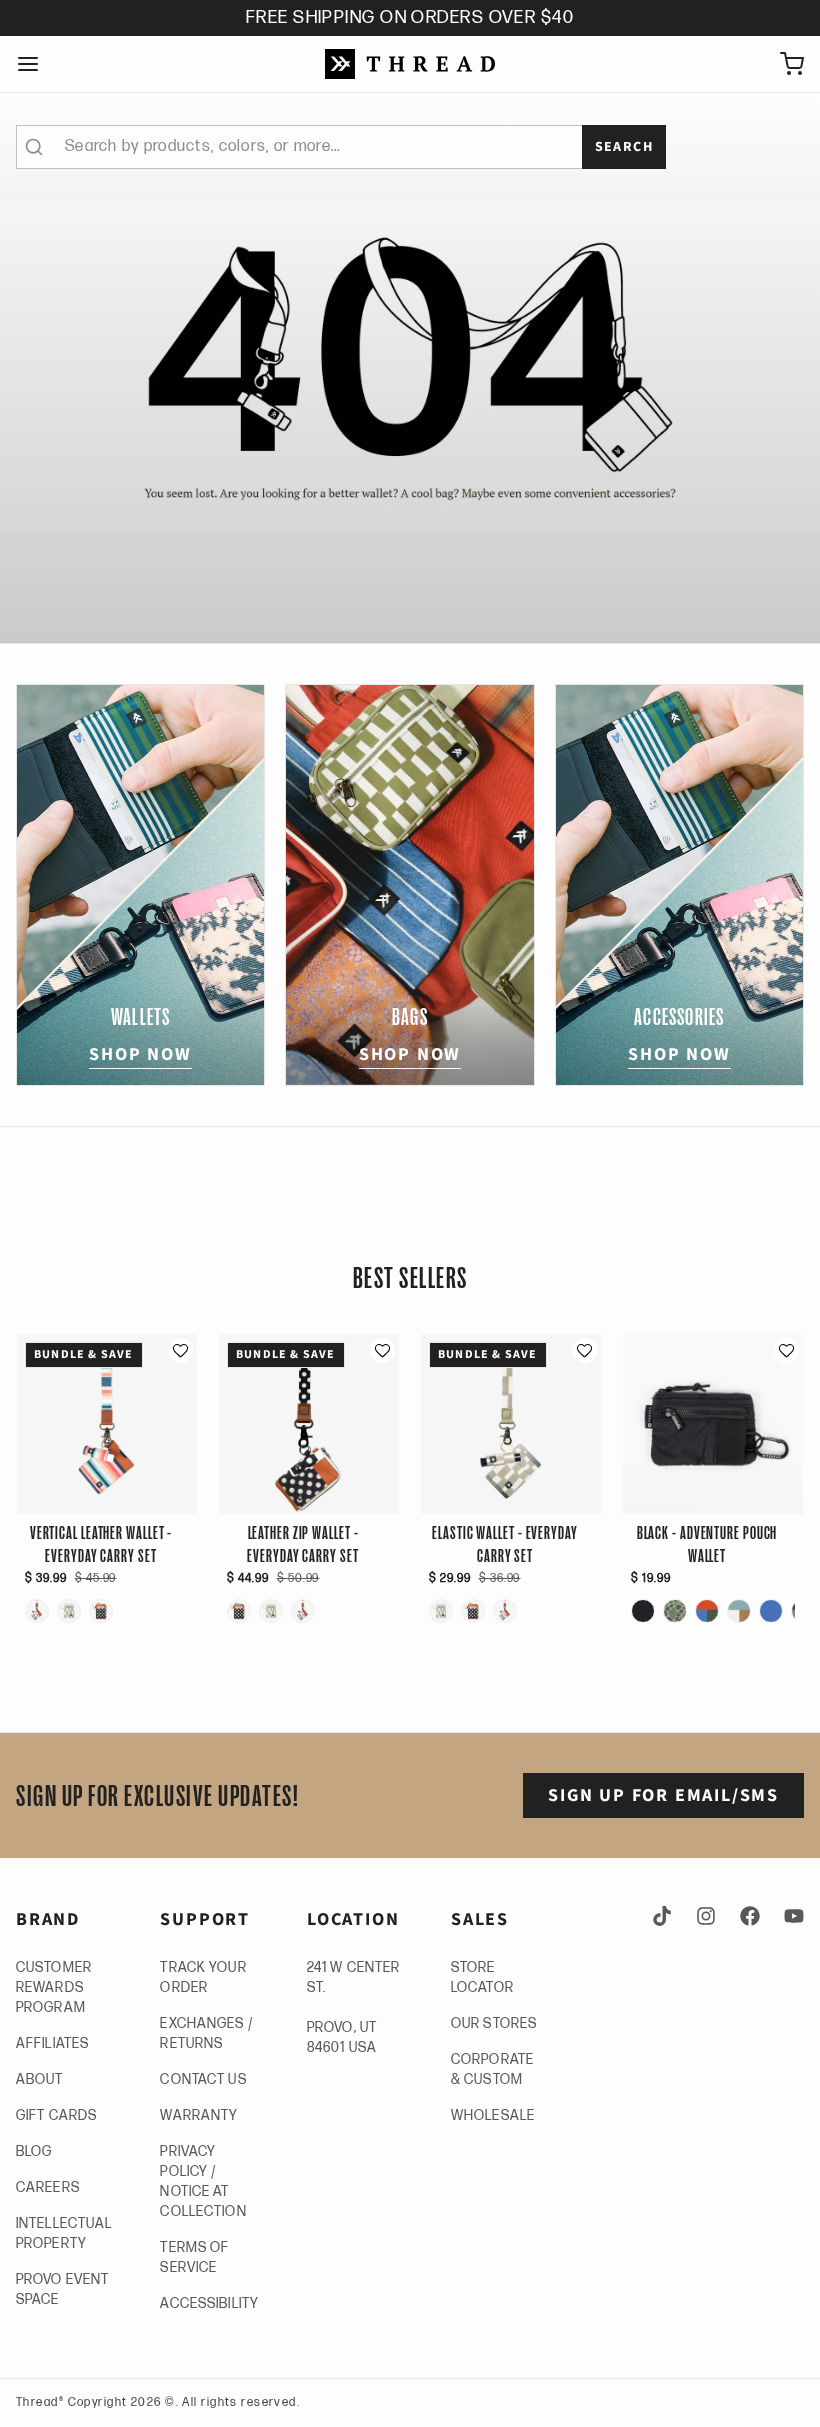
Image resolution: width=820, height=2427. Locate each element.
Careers (48, 2187)
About (40, 2079)
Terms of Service (194, 2257)
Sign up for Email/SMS (663, 1795)
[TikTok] (666, 1916)
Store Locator (482, 1977)
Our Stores (494, 2023)
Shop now (140, 1054)
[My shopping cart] (784, 64)
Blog (34, 2151)
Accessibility (209, 2303)
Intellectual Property (64, 2233)
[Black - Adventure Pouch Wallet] (643, 1611)
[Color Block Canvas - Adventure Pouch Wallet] (739, 1611)
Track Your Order (203, 1977)
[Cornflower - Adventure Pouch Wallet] (771, 1611)
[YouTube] (790, 1916)
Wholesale (493, 2115)
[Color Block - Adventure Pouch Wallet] (707, 1611)
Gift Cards (56, 2115)
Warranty (199, 2115)
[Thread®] (410, 64)
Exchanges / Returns (206, 2033)
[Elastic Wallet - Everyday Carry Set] (69, 1611)
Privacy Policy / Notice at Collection (203, 2181)
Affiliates (52, 2043)
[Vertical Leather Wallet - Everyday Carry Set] (37, 1611)
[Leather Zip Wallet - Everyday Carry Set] (101, 1611)
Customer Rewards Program (54, 1987)
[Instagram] (706, 1916)
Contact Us (203, 2079)
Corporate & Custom (492, 2069)
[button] (180, 1350)
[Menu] (36, 64)
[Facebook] (750, 1916)
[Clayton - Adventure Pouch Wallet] (675, 1611)
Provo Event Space (62, 2289)
